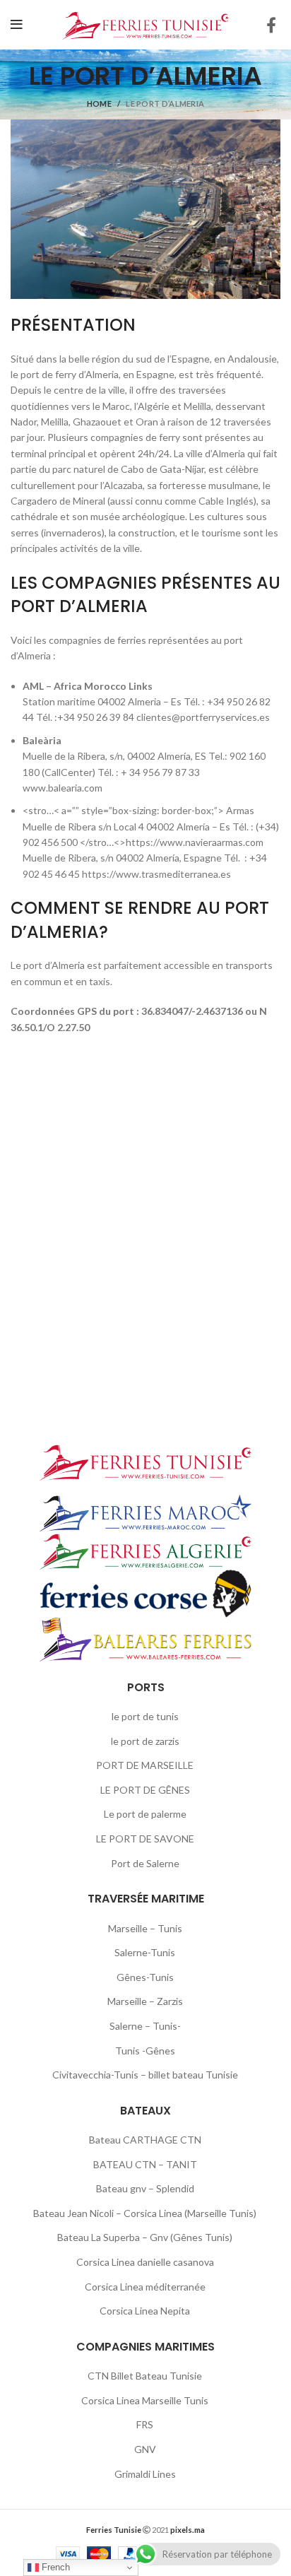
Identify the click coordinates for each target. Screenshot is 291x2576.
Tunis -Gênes (145, 2051)
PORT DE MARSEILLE (145, 1765)
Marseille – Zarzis (145, 2001)
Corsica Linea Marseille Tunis (145, 2400)
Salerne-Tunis (145, 1952)
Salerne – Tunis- (145, 2026)
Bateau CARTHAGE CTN (145, 2140)
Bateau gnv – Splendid (145, 2188)
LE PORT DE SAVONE (145, 1839)
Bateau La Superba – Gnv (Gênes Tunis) (145, 2237)
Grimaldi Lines (145, 2474)
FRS (145, 2424)
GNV (145, 2449)
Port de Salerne (145, 1863)
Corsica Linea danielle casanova (145, 2262)
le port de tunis (145, 1716)
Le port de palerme (145, 1814)
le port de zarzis (145, 1741)
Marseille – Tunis (145, 1928)
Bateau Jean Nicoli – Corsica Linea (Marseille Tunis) (145, 2213)
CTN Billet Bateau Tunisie (145, 2376)
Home (99, 104)
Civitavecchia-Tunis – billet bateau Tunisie (145, 2075)
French (54, 2567)
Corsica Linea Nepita (145, 2311)
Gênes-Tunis (145, 1977)
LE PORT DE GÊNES (145, 1790)
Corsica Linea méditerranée (145, 2287)
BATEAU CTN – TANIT (145, 2164)
